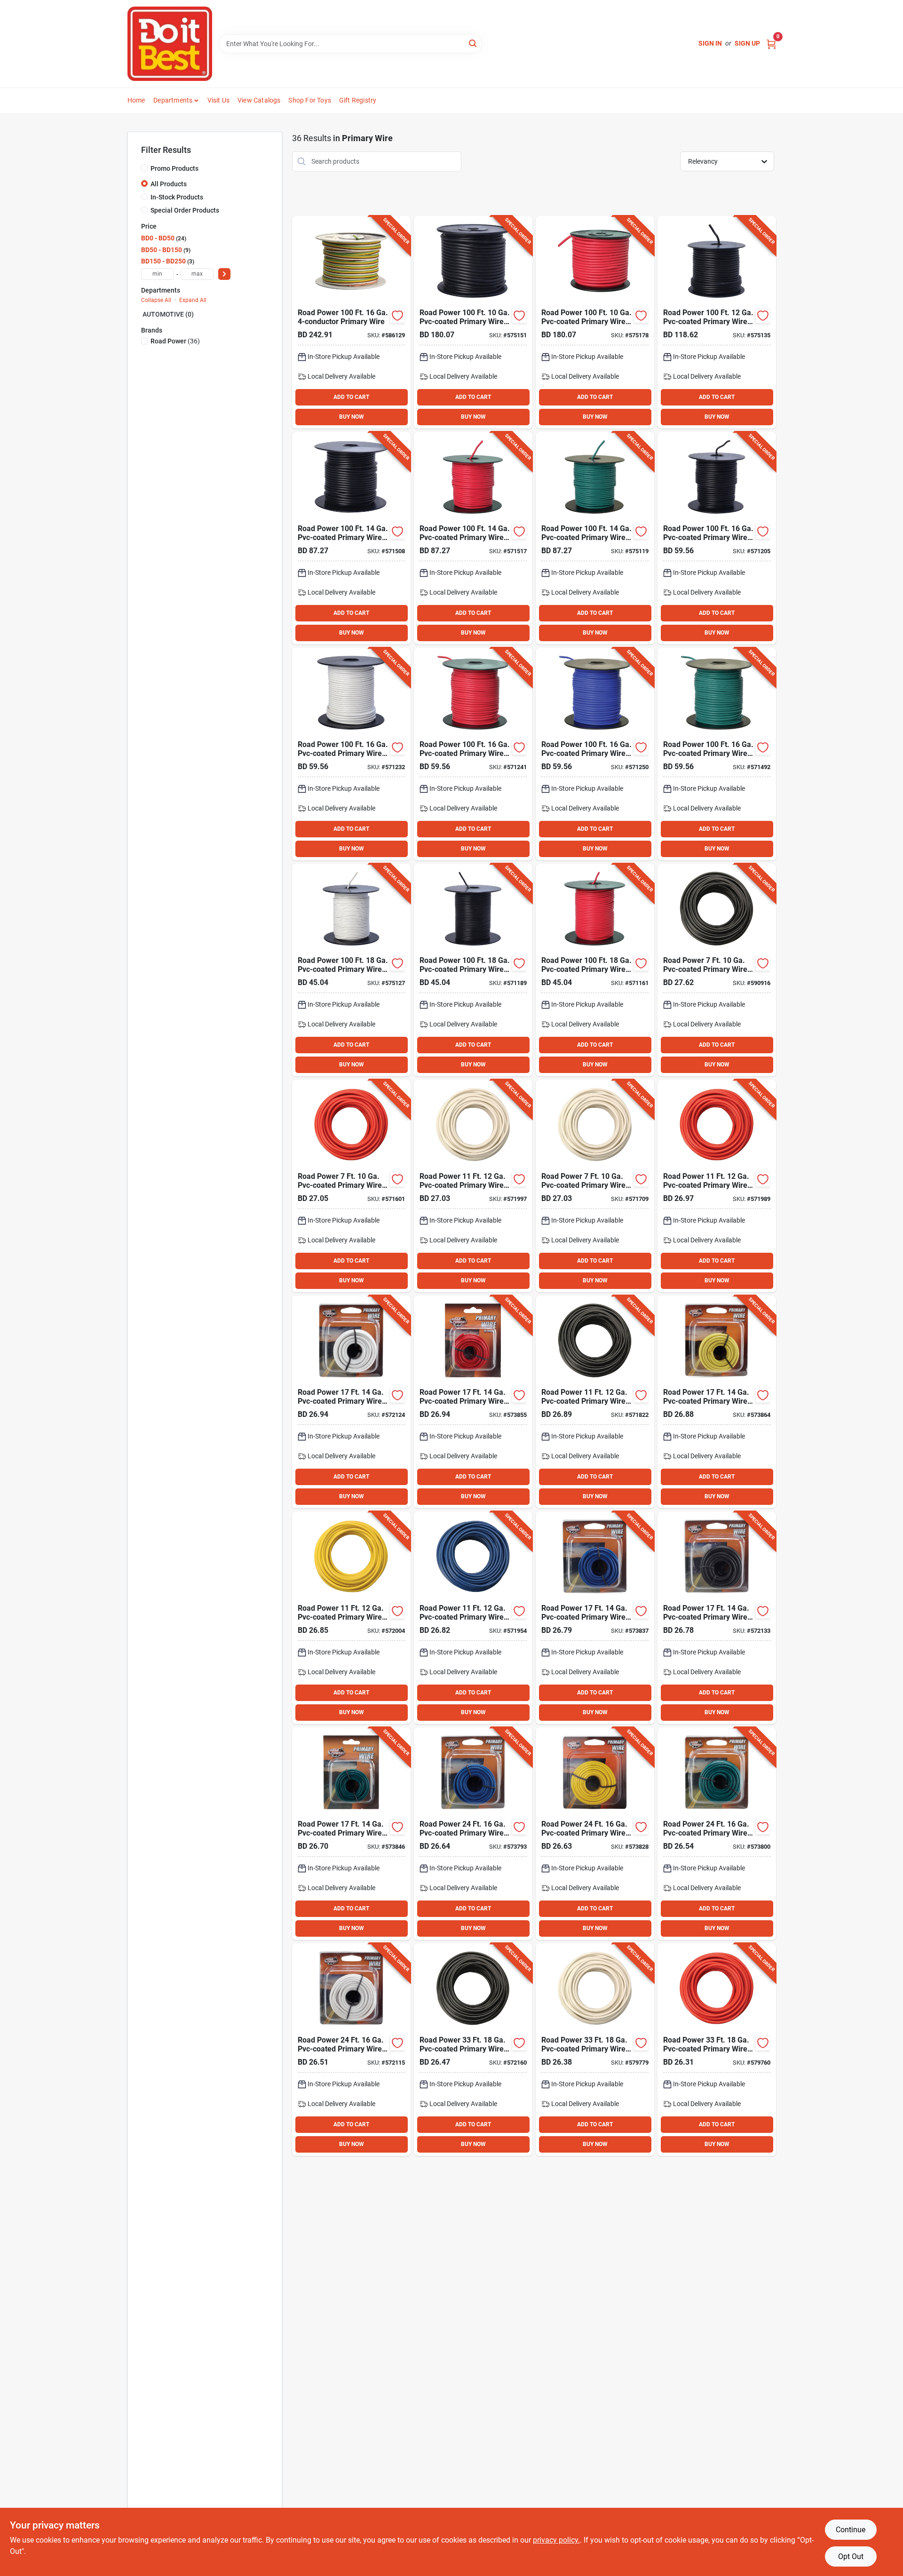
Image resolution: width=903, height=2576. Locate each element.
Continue (851, 2530)
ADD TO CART (351, 397)
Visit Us (219, 100)
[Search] (473, 43)
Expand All (193, 300)
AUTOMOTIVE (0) (168, 314)
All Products (169, 184)
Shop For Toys (310, 100)
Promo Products (174, 168)
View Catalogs (259, 100)
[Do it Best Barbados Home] (170, 44)
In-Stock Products (177, 197)
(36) (175, 341)
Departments (173, 100)
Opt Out (851, 2556)
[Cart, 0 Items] (771, 44)
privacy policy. (556, 2540)
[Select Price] (224, 274)
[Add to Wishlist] (397, 316)
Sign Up (747, 43)
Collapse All (156, 300)
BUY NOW (352, 417)
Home (136, 100)
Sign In (710, 43)
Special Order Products (185, 210)
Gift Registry (358, 100)
